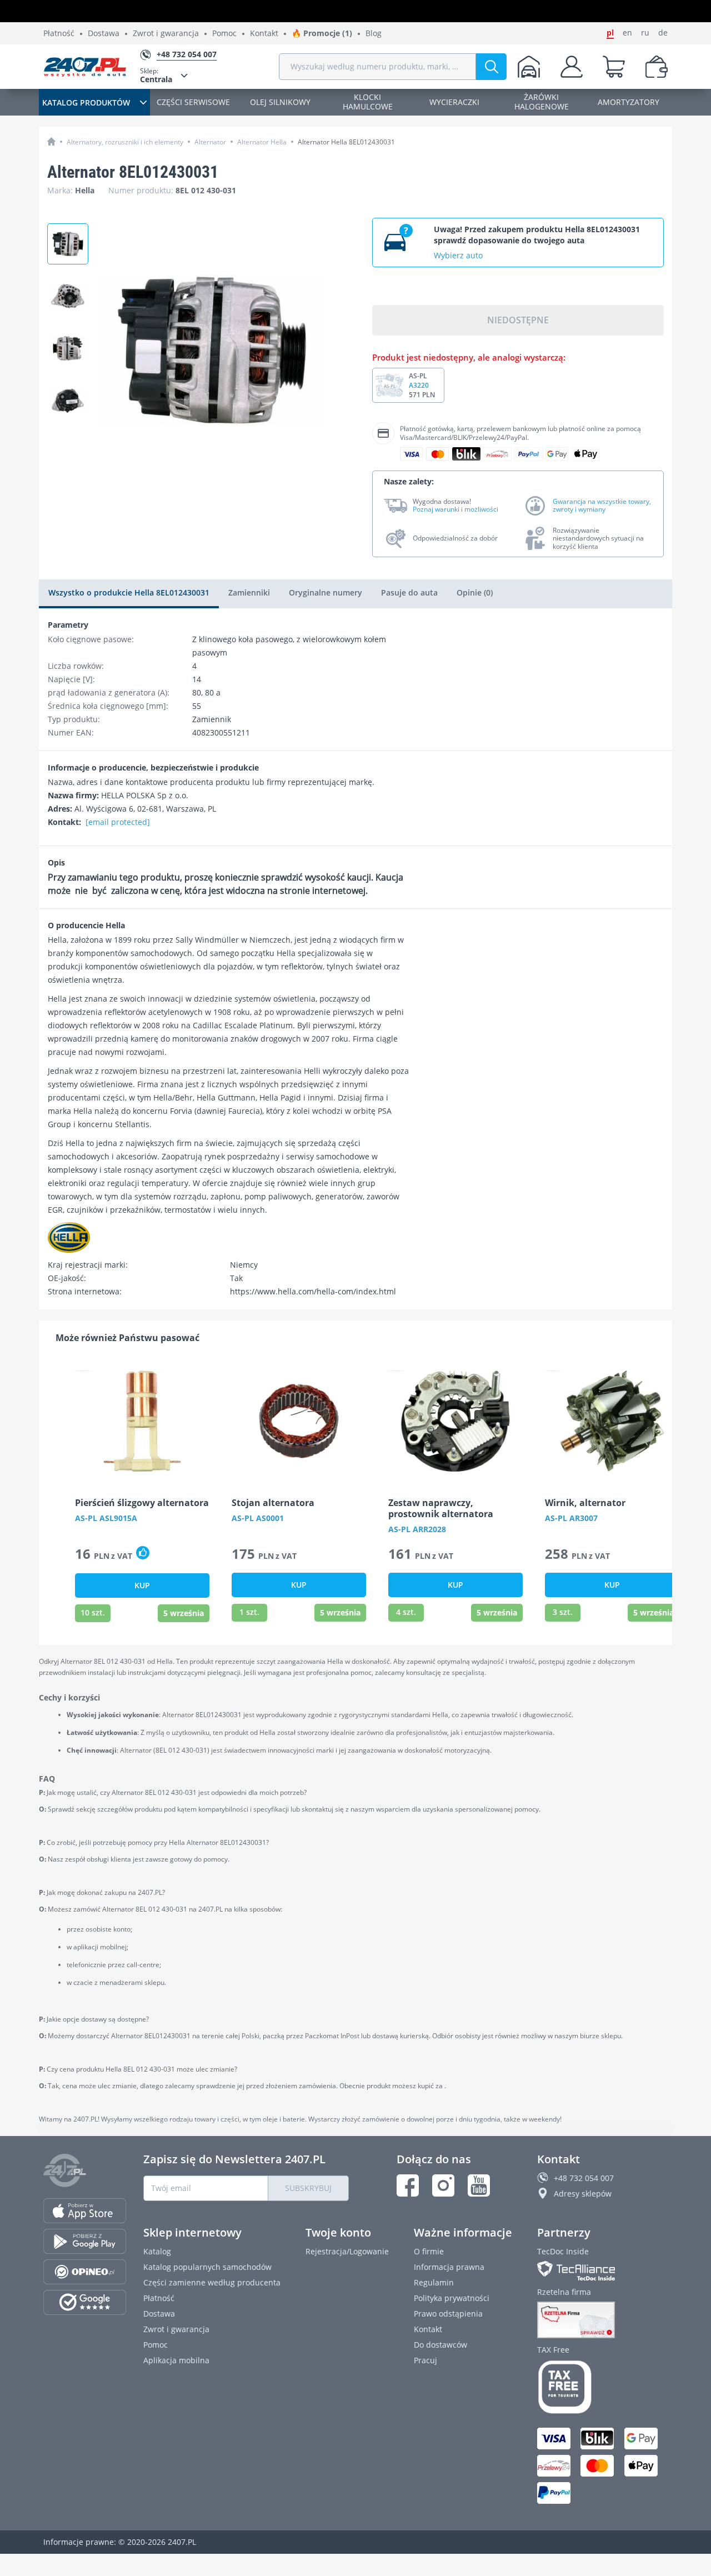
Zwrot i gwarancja (166, 34)
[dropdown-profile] (572, 67)
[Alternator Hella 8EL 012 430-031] (68, 348)
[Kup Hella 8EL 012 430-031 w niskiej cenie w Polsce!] (68, 296)
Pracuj (425, 2360)
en (627, 33)
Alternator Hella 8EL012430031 (346, 142)
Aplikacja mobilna (176, 2360)
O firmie (429, 2251)
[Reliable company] (602, 2320)
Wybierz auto (458, 255)
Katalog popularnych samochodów (207, 2267)
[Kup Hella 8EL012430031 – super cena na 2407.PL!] (68, 401)
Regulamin (434, 2282)
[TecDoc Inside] (602, 2271)
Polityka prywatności (452, 2298)
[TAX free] (602, 2387)
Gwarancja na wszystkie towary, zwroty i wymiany (602, 506)
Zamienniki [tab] (249, 592)
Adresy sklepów (583, 2194)
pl (610, 33)
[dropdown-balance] (657, 67)
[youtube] (479, 2185)
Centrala (156, 75)
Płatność (59, 34)
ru (645, 33)
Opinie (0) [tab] (475, 592)
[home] (51, 141)
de (663, 33)
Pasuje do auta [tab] (409, 592)
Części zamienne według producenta (212, 2282)
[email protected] (118, 822)
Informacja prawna (449, 2267)
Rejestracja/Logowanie (347, 2251)
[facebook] (408, 2185)
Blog (374, 34)
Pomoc (224, 34)
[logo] (85, 67)
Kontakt (264, 34)
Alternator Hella (262, 142)
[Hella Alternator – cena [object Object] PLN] (68, 244)
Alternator (210, 142)
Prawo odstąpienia (448, 2314)
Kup (142, 1585)
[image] (142, 1421)
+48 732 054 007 (584, 2178)
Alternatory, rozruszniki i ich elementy (125, 142)
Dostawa (104, 34)
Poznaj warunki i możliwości (455, 509)
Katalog (157, 2251)
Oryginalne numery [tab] (326, 592)
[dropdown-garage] (529, 67)
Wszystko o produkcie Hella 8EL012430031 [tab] (129, 592)
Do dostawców (440, 2345)
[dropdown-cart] (614, 67)
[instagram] (443, 2185)
